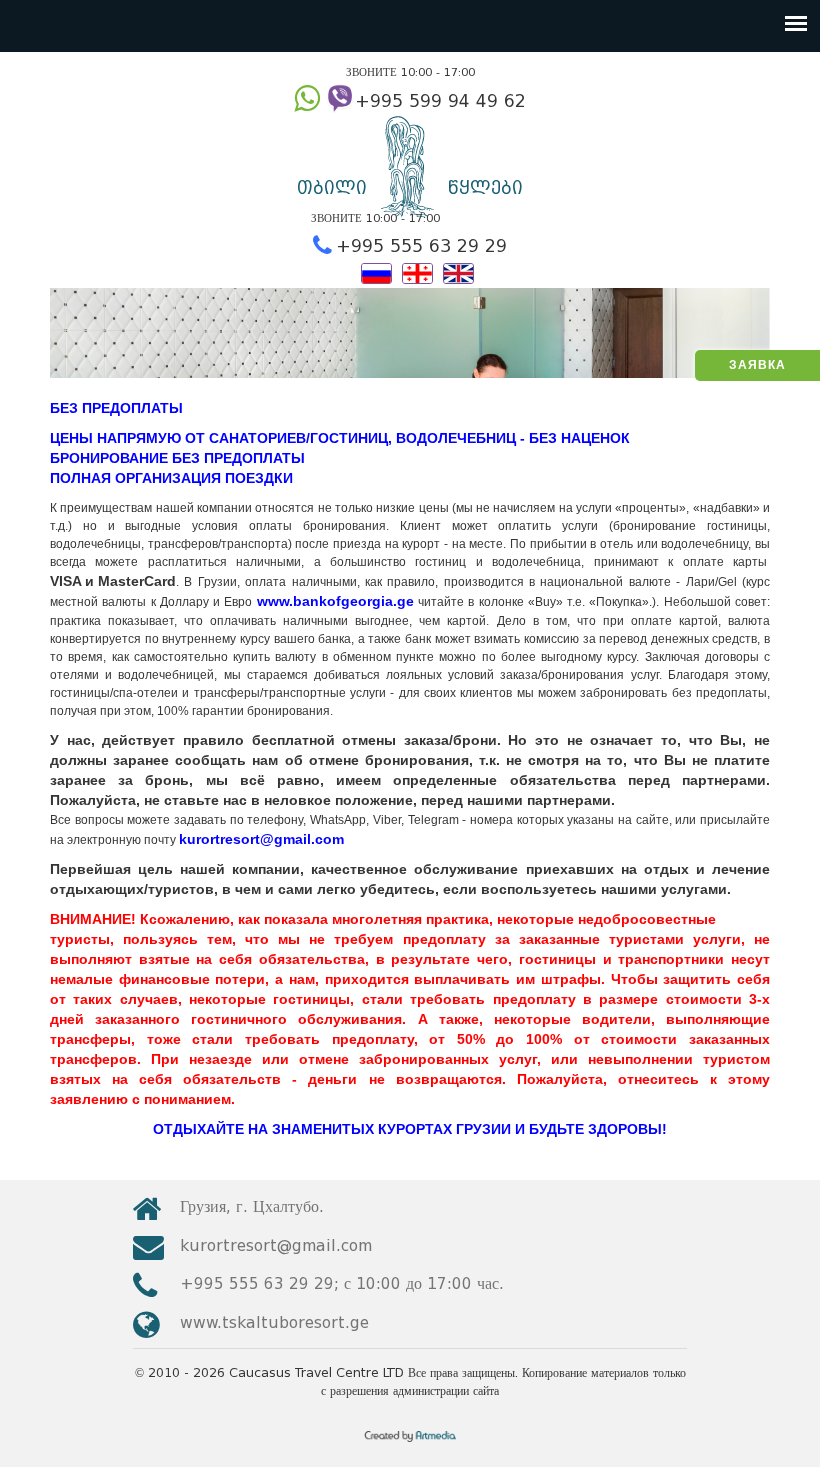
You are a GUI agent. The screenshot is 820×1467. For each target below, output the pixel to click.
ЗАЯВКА (757, 365)
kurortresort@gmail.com (276, 1245)
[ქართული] (417, 271)
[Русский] (376, 271)
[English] (458, 271)
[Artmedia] (410, 1443)
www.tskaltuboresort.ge (274, 1322)
